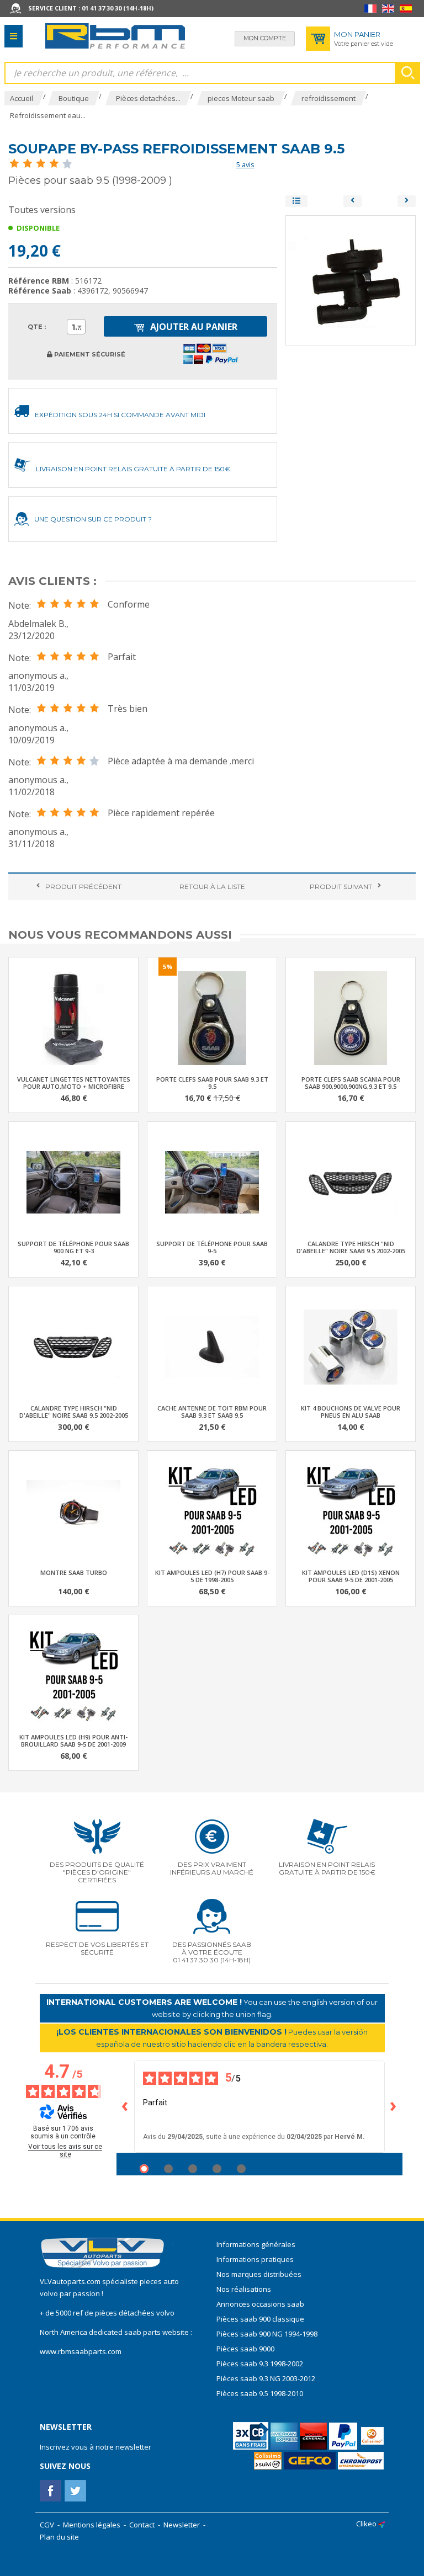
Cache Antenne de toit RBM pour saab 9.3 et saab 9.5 (212, 1412)
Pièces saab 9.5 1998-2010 (260, 2393)
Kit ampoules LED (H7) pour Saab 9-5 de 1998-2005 (212, 1576)
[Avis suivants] (394, 2107)
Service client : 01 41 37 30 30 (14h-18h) (91, 8)
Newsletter (182, 2525)
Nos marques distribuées (259, 2274)
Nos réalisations (244, 2289)
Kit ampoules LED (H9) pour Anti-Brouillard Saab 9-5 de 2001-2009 (73, 1741)
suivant (341, 887)
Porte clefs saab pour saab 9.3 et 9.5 (212, 1083)
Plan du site (59, 2537)
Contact (142, 2525)
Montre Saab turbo (74, 1572)
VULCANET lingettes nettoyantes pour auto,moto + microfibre (74, 1083)
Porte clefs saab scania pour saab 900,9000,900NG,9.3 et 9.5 (351, 1083)
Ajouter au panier (193, 327)
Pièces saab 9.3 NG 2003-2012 (266, 2378)
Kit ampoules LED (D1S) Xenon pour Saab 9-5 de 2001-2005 (351, 1576)
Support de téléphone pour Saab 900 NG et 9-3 (73, 1247)
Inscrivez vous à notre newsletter (96, 2447)
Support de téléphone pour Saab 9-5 (212, 1247)
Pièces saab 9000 (246, 2349)
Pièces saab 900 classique (260, 2319)
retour (212, 887)
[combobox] (76, 327)
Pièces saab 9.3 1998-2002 (260, 2364)
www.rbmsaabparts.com (81, 2351)
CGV (47, 2525)
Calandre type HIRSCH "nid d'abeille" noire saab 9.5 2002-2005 (351, 1247)
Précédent (83, 887)
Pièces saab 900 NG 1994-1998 (267, 2334)
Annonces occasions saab (260, 2304)
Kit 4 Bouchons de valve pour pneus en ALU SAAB (351, 1412)
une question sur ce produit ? (93, 519)
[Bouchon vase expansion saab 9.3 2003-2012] (407, 201)
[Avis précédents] (125, 2107)
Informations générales (256, 2244)
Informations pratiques (255, 2259)
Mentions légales (92, 2525)
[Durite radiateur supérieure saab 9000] (353, 201)
